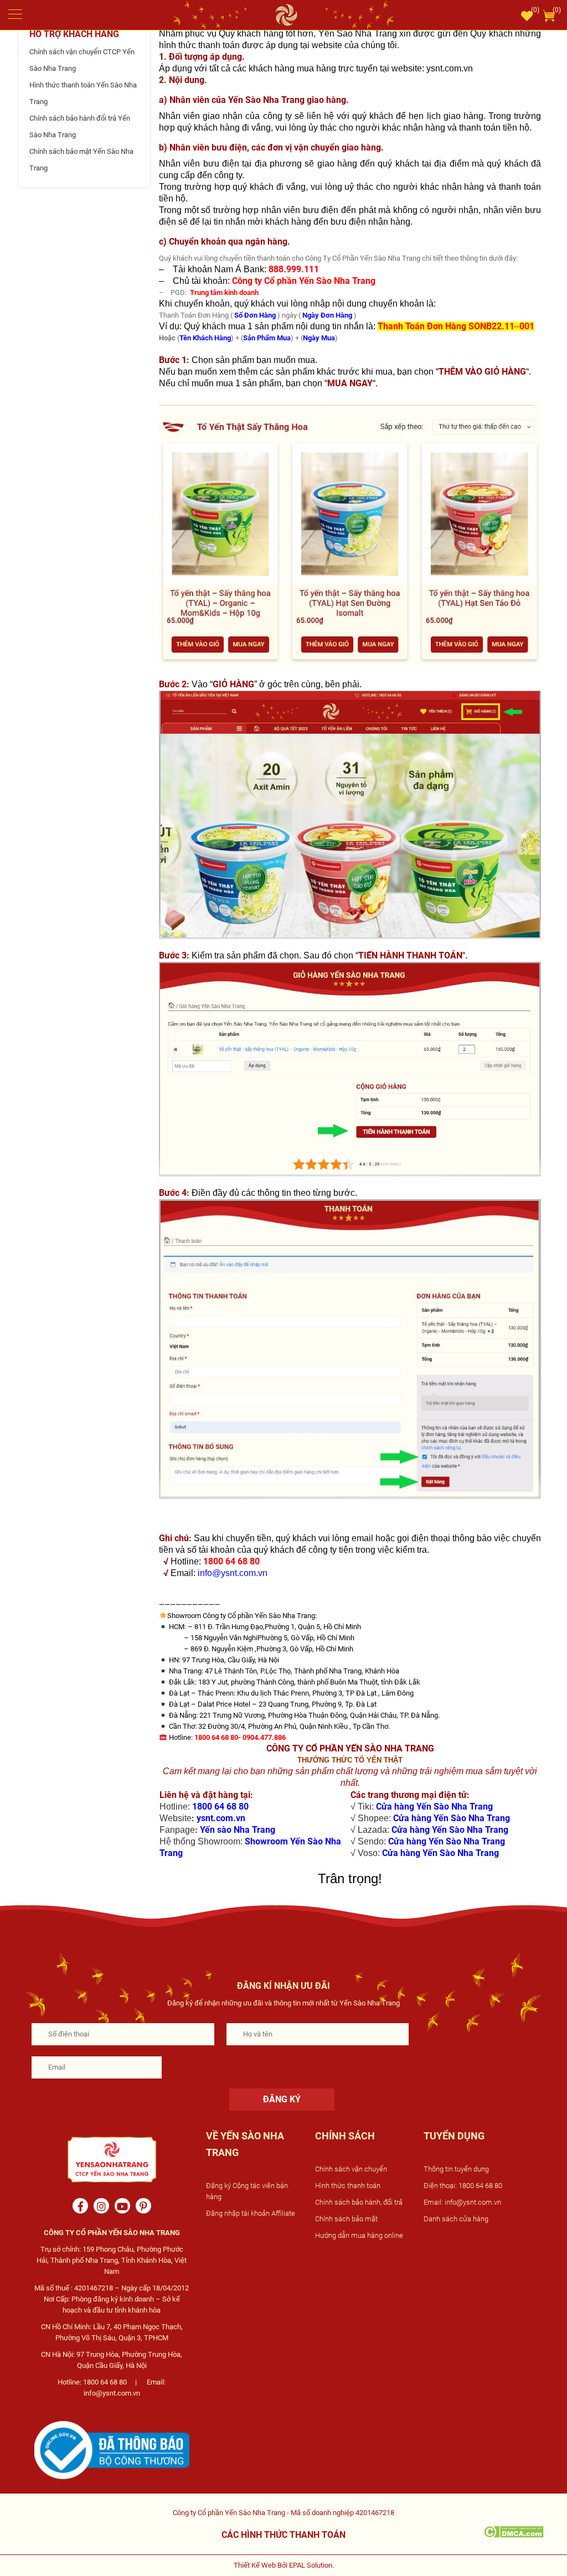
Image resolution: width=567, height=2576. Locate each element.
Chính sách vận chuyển (351, 2169)
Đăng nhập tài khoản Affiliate (251, 2213)
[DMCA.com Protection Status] (514, 2531)
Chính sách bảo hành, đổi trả (359, 2202)
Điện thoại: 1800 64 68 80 (463, 2186)
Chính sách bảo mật (346, 2219)
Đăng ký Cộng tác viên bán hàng (247, 2191)
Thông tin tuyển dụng (456, 2169)
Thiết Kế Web (255, 2565)
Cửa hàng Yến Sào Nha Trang (434, 1807)
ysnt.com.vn (221, 1818)
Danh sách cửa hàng (456, 2219)
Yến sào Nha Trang (238, 1830)
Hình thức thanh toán (348, 2186)
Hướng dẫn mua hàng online (359, 2235)
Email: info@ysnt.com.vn (462, 2202)
